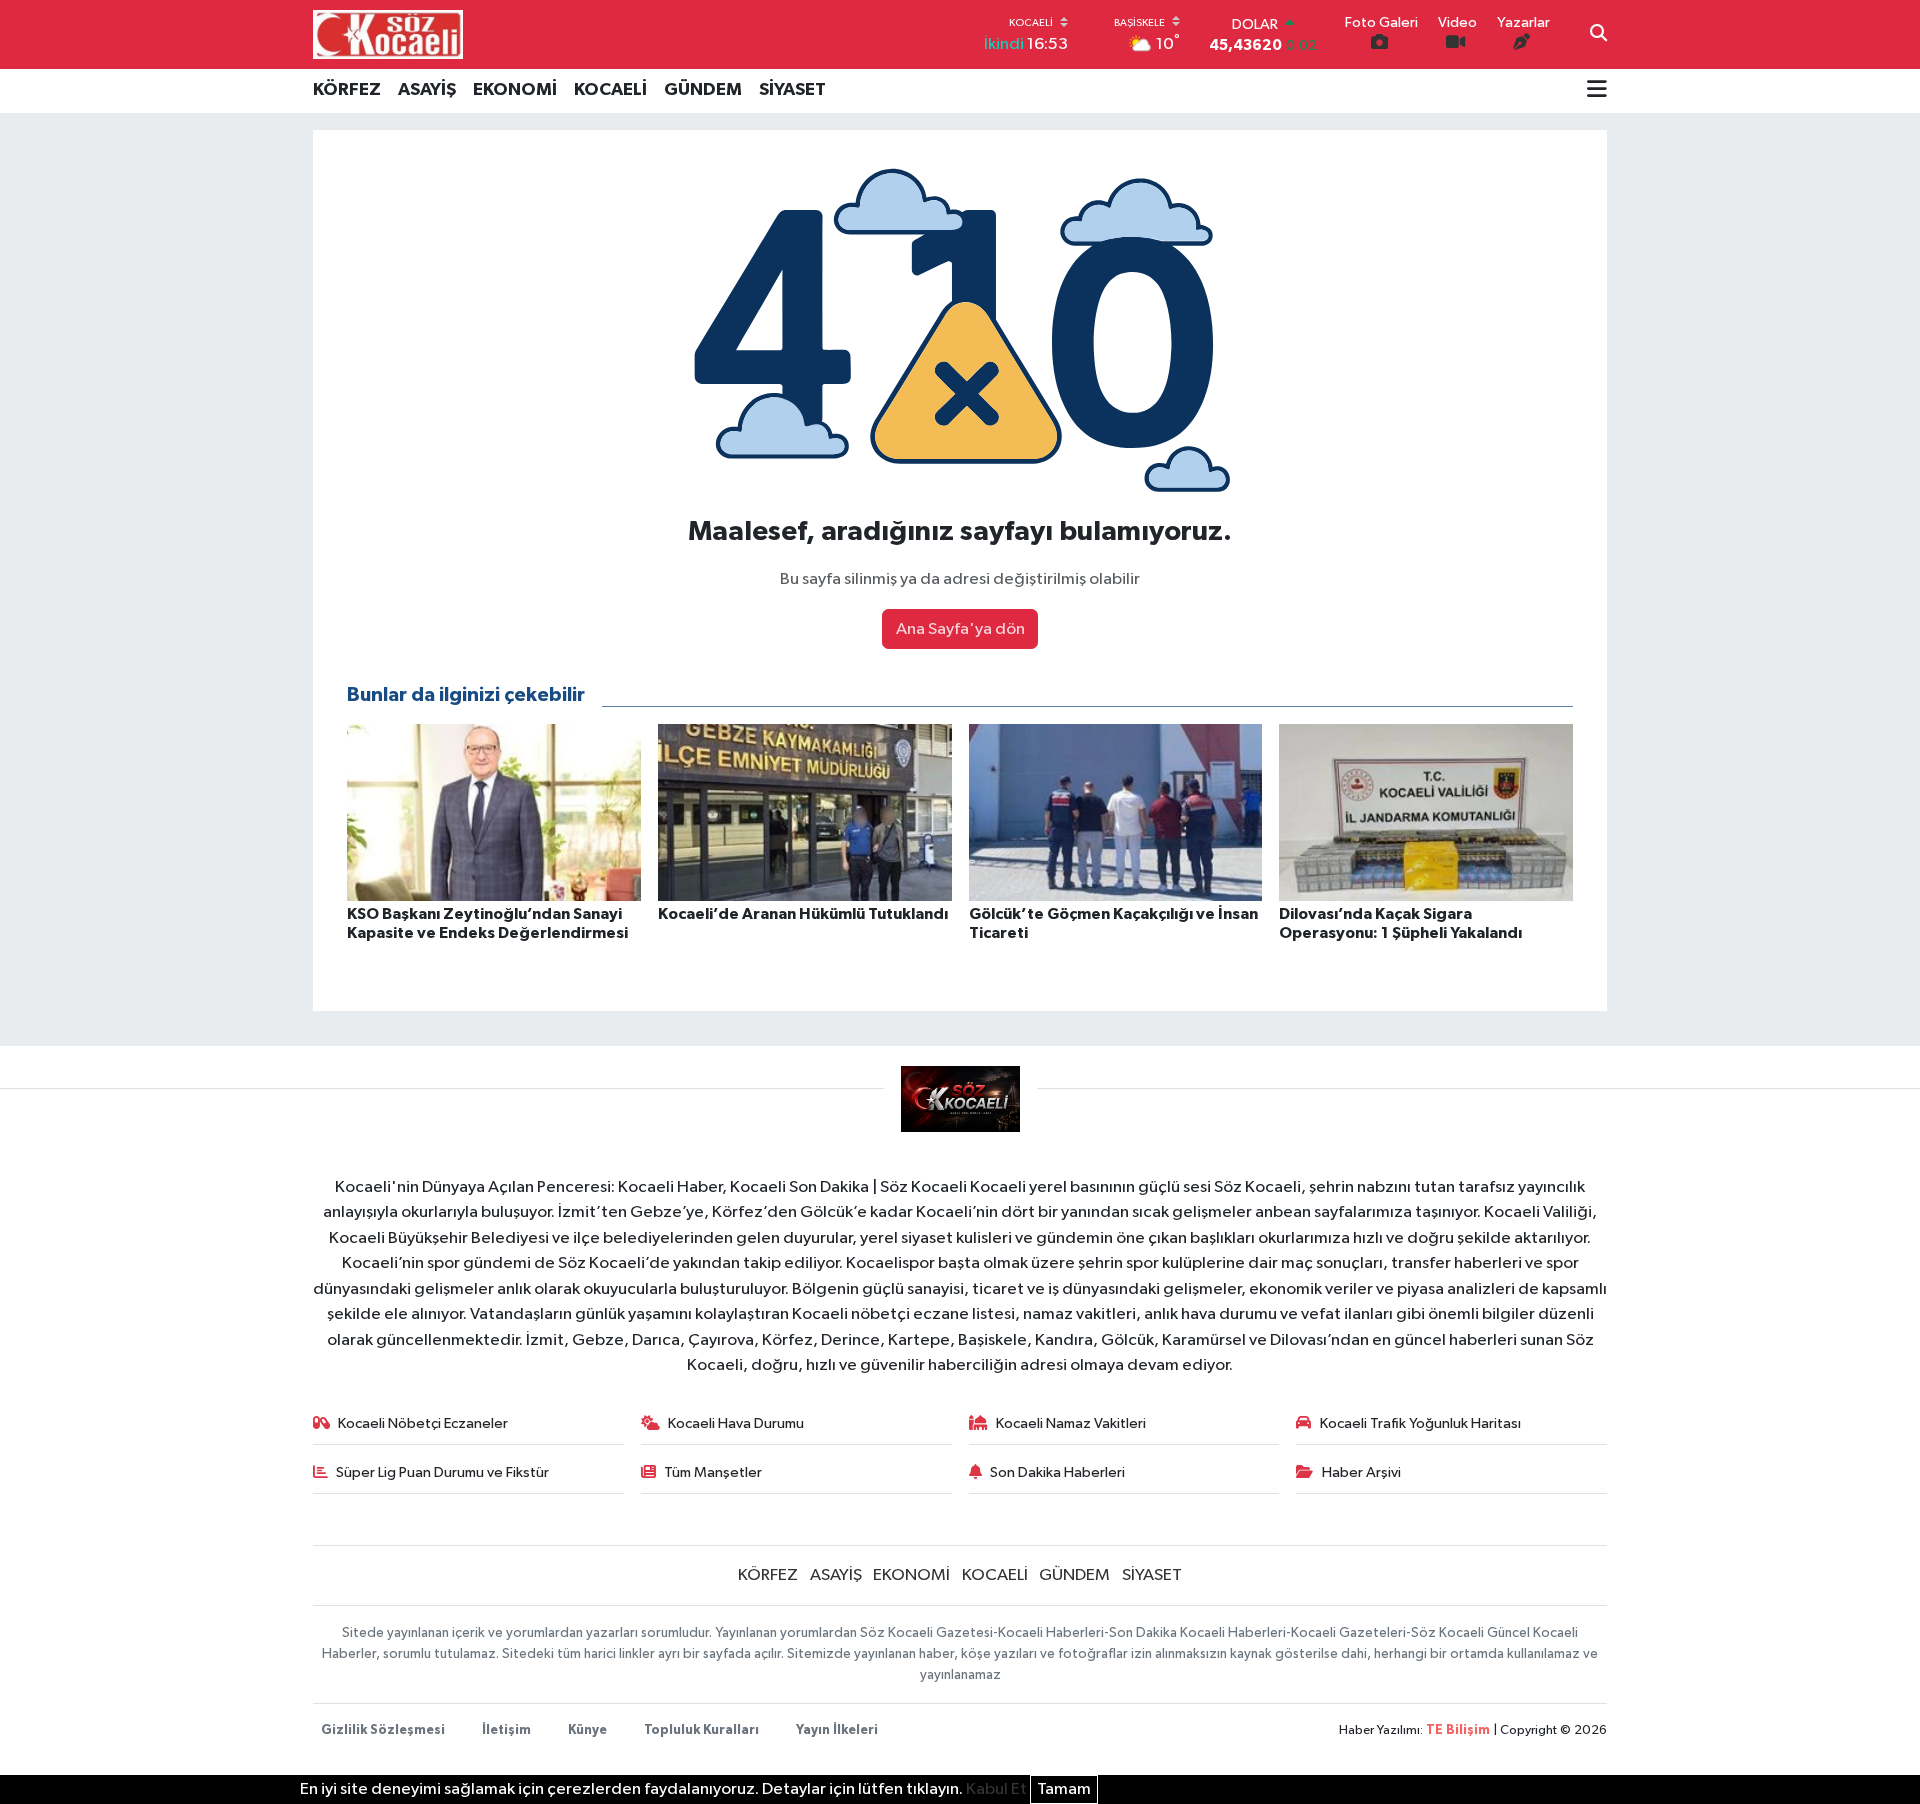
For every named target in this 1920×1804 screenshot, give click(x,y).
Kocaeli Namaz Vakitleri (1071, 1423)
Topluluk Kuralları (701, 1730)
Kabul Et (996, 1789)
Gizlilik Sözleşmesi (383, 1730)
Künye (587, 1730)
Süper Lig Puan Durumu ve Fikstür (442, 1472)
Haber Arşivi (1361, 1472)
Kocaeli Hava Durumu (736, 1423)
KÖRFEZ (347, 90)
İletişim (506, 1730)
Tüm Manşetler (713, 1472)
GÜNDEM (703, 90)
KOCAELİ (610, 90)
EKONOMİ (515, 90)
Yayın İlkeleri (837, 1730)
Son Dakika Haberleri (1057, 1472)
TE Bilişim (1458, 1730)
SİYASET (792, 90)
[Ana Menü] (1597, 91)
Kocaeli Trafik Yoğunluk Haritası (1420, 1423)
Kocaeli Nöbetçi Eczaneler (423, 1423)
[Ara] (1598, 35)
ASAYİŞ (427, 90)
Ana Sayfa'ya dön (960, 629)
